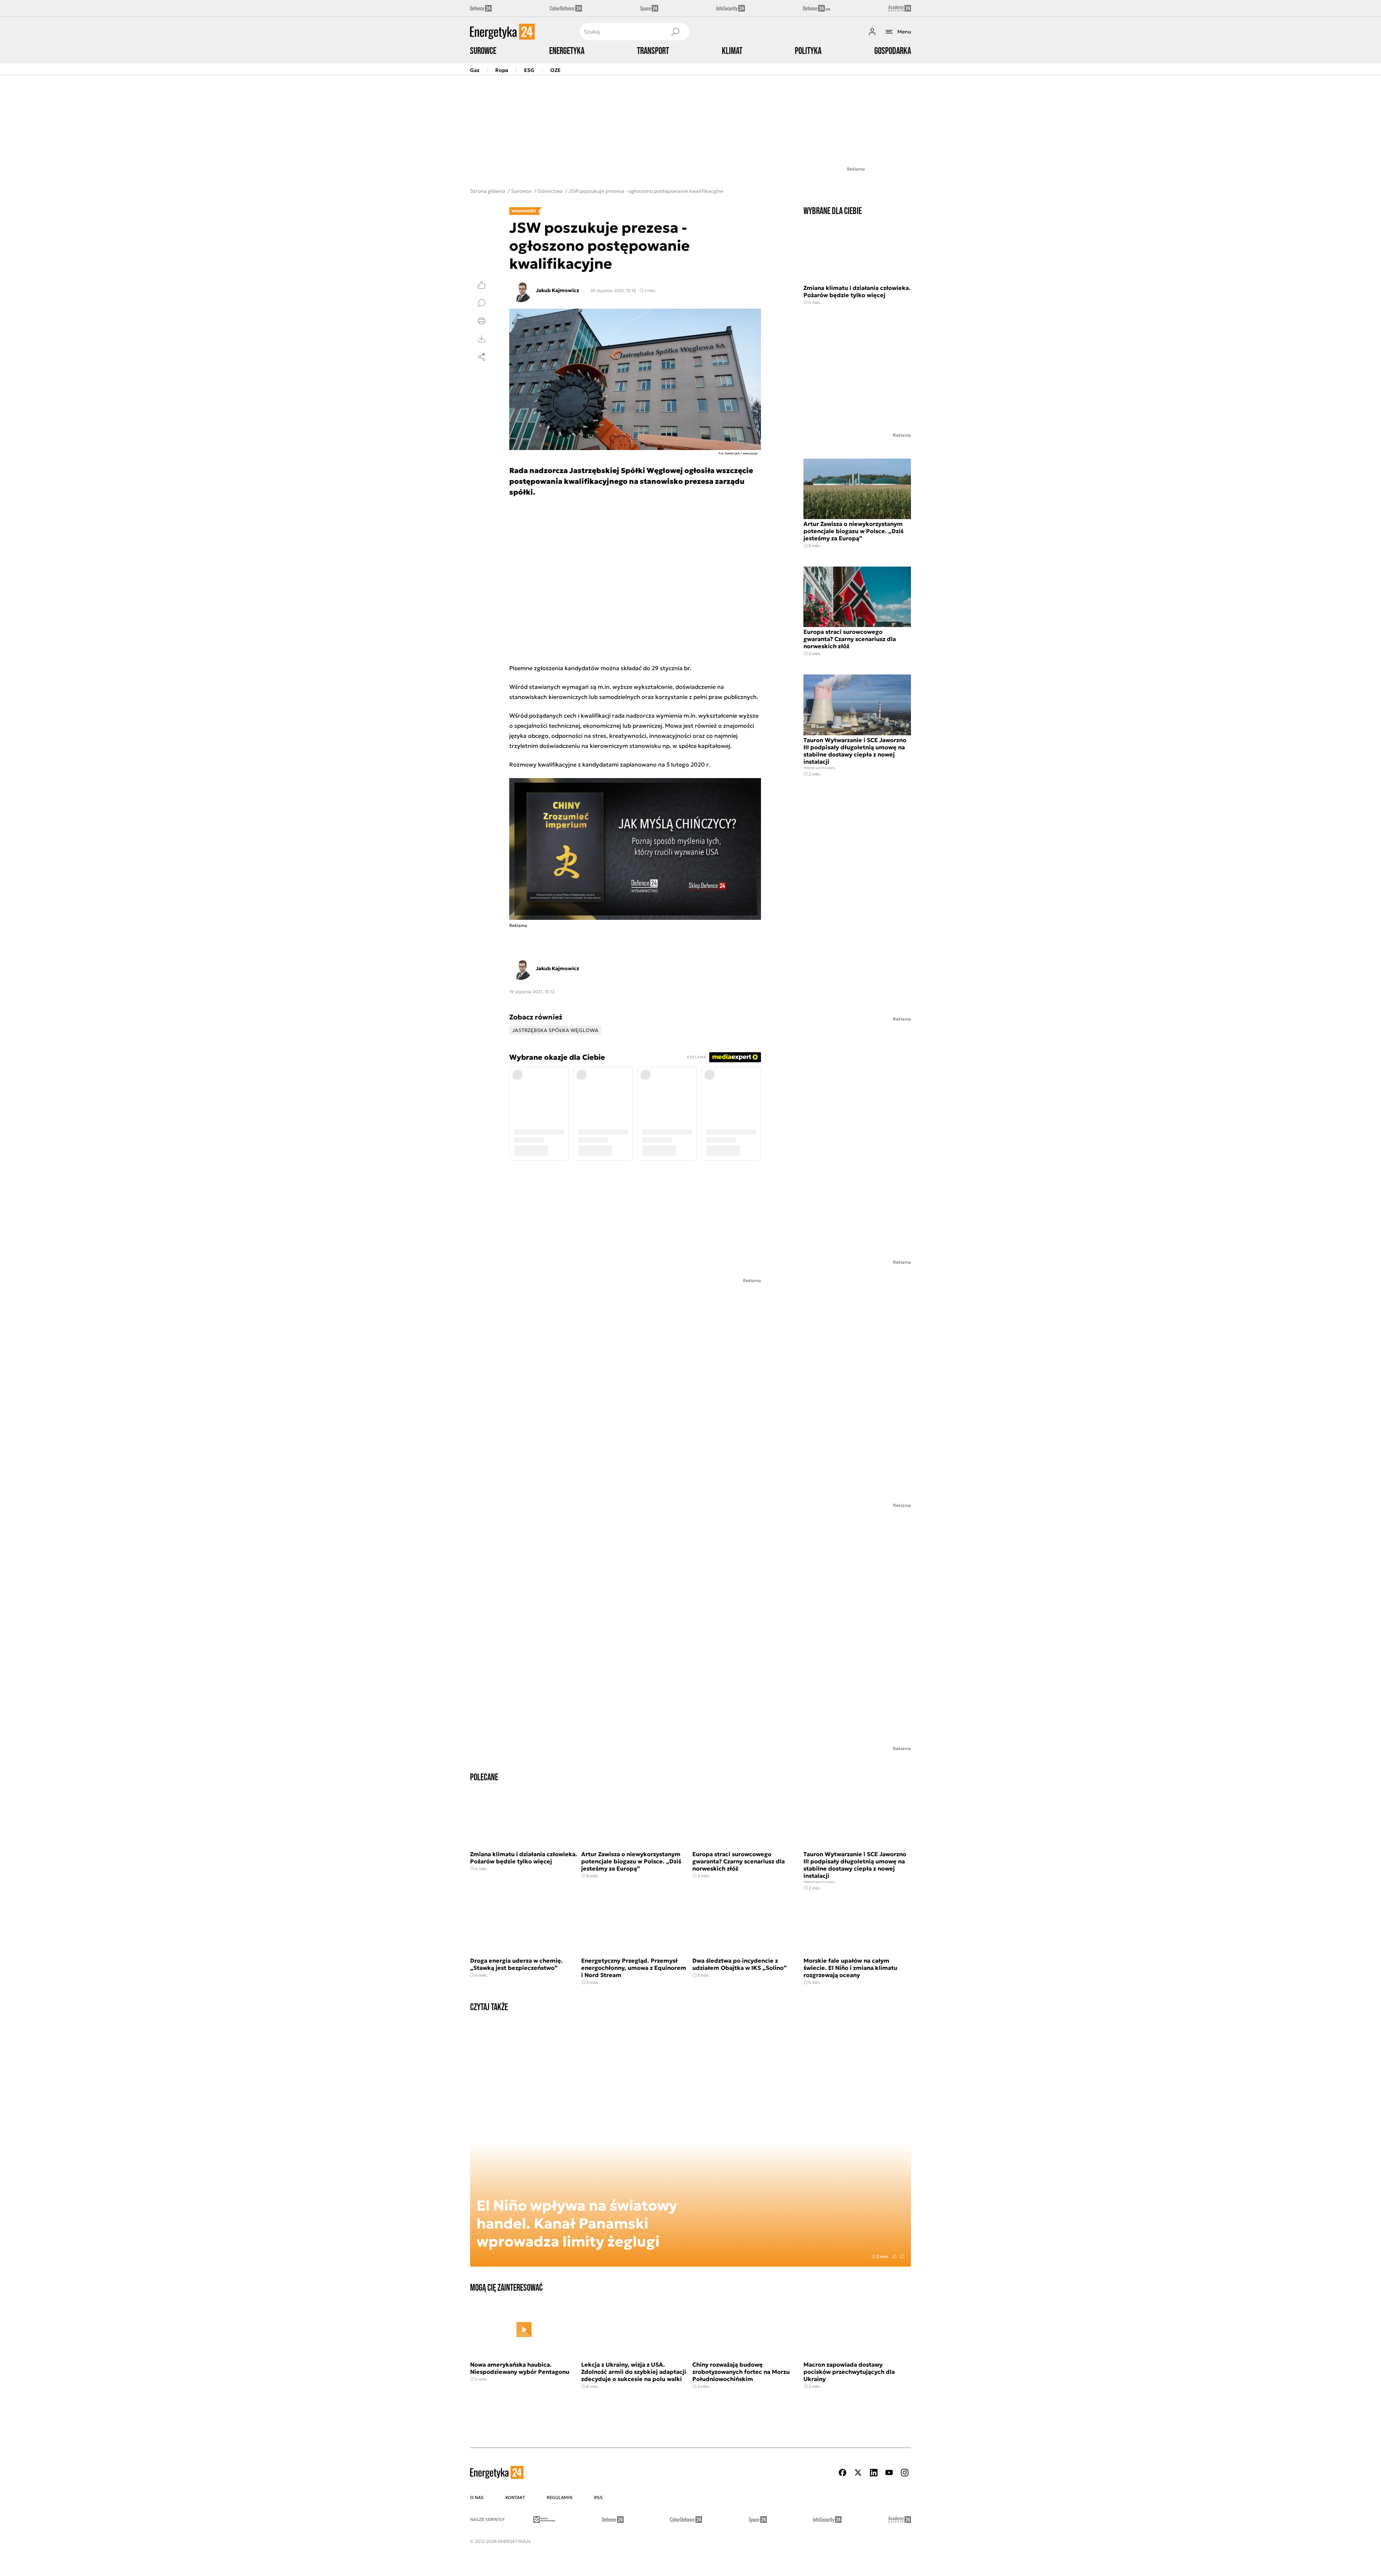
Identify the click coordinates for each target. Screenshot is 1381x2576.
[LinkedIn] (874, 2473)
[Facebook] (843, 2473)
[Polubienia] (482, 285)
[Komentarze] (482, 303)
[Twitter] (858, 2473)
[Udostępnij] (482, 357)
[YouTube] (889, 2473)
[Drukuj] (482, 321)
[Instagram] (904, 2473)
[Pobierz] (482, 339)
